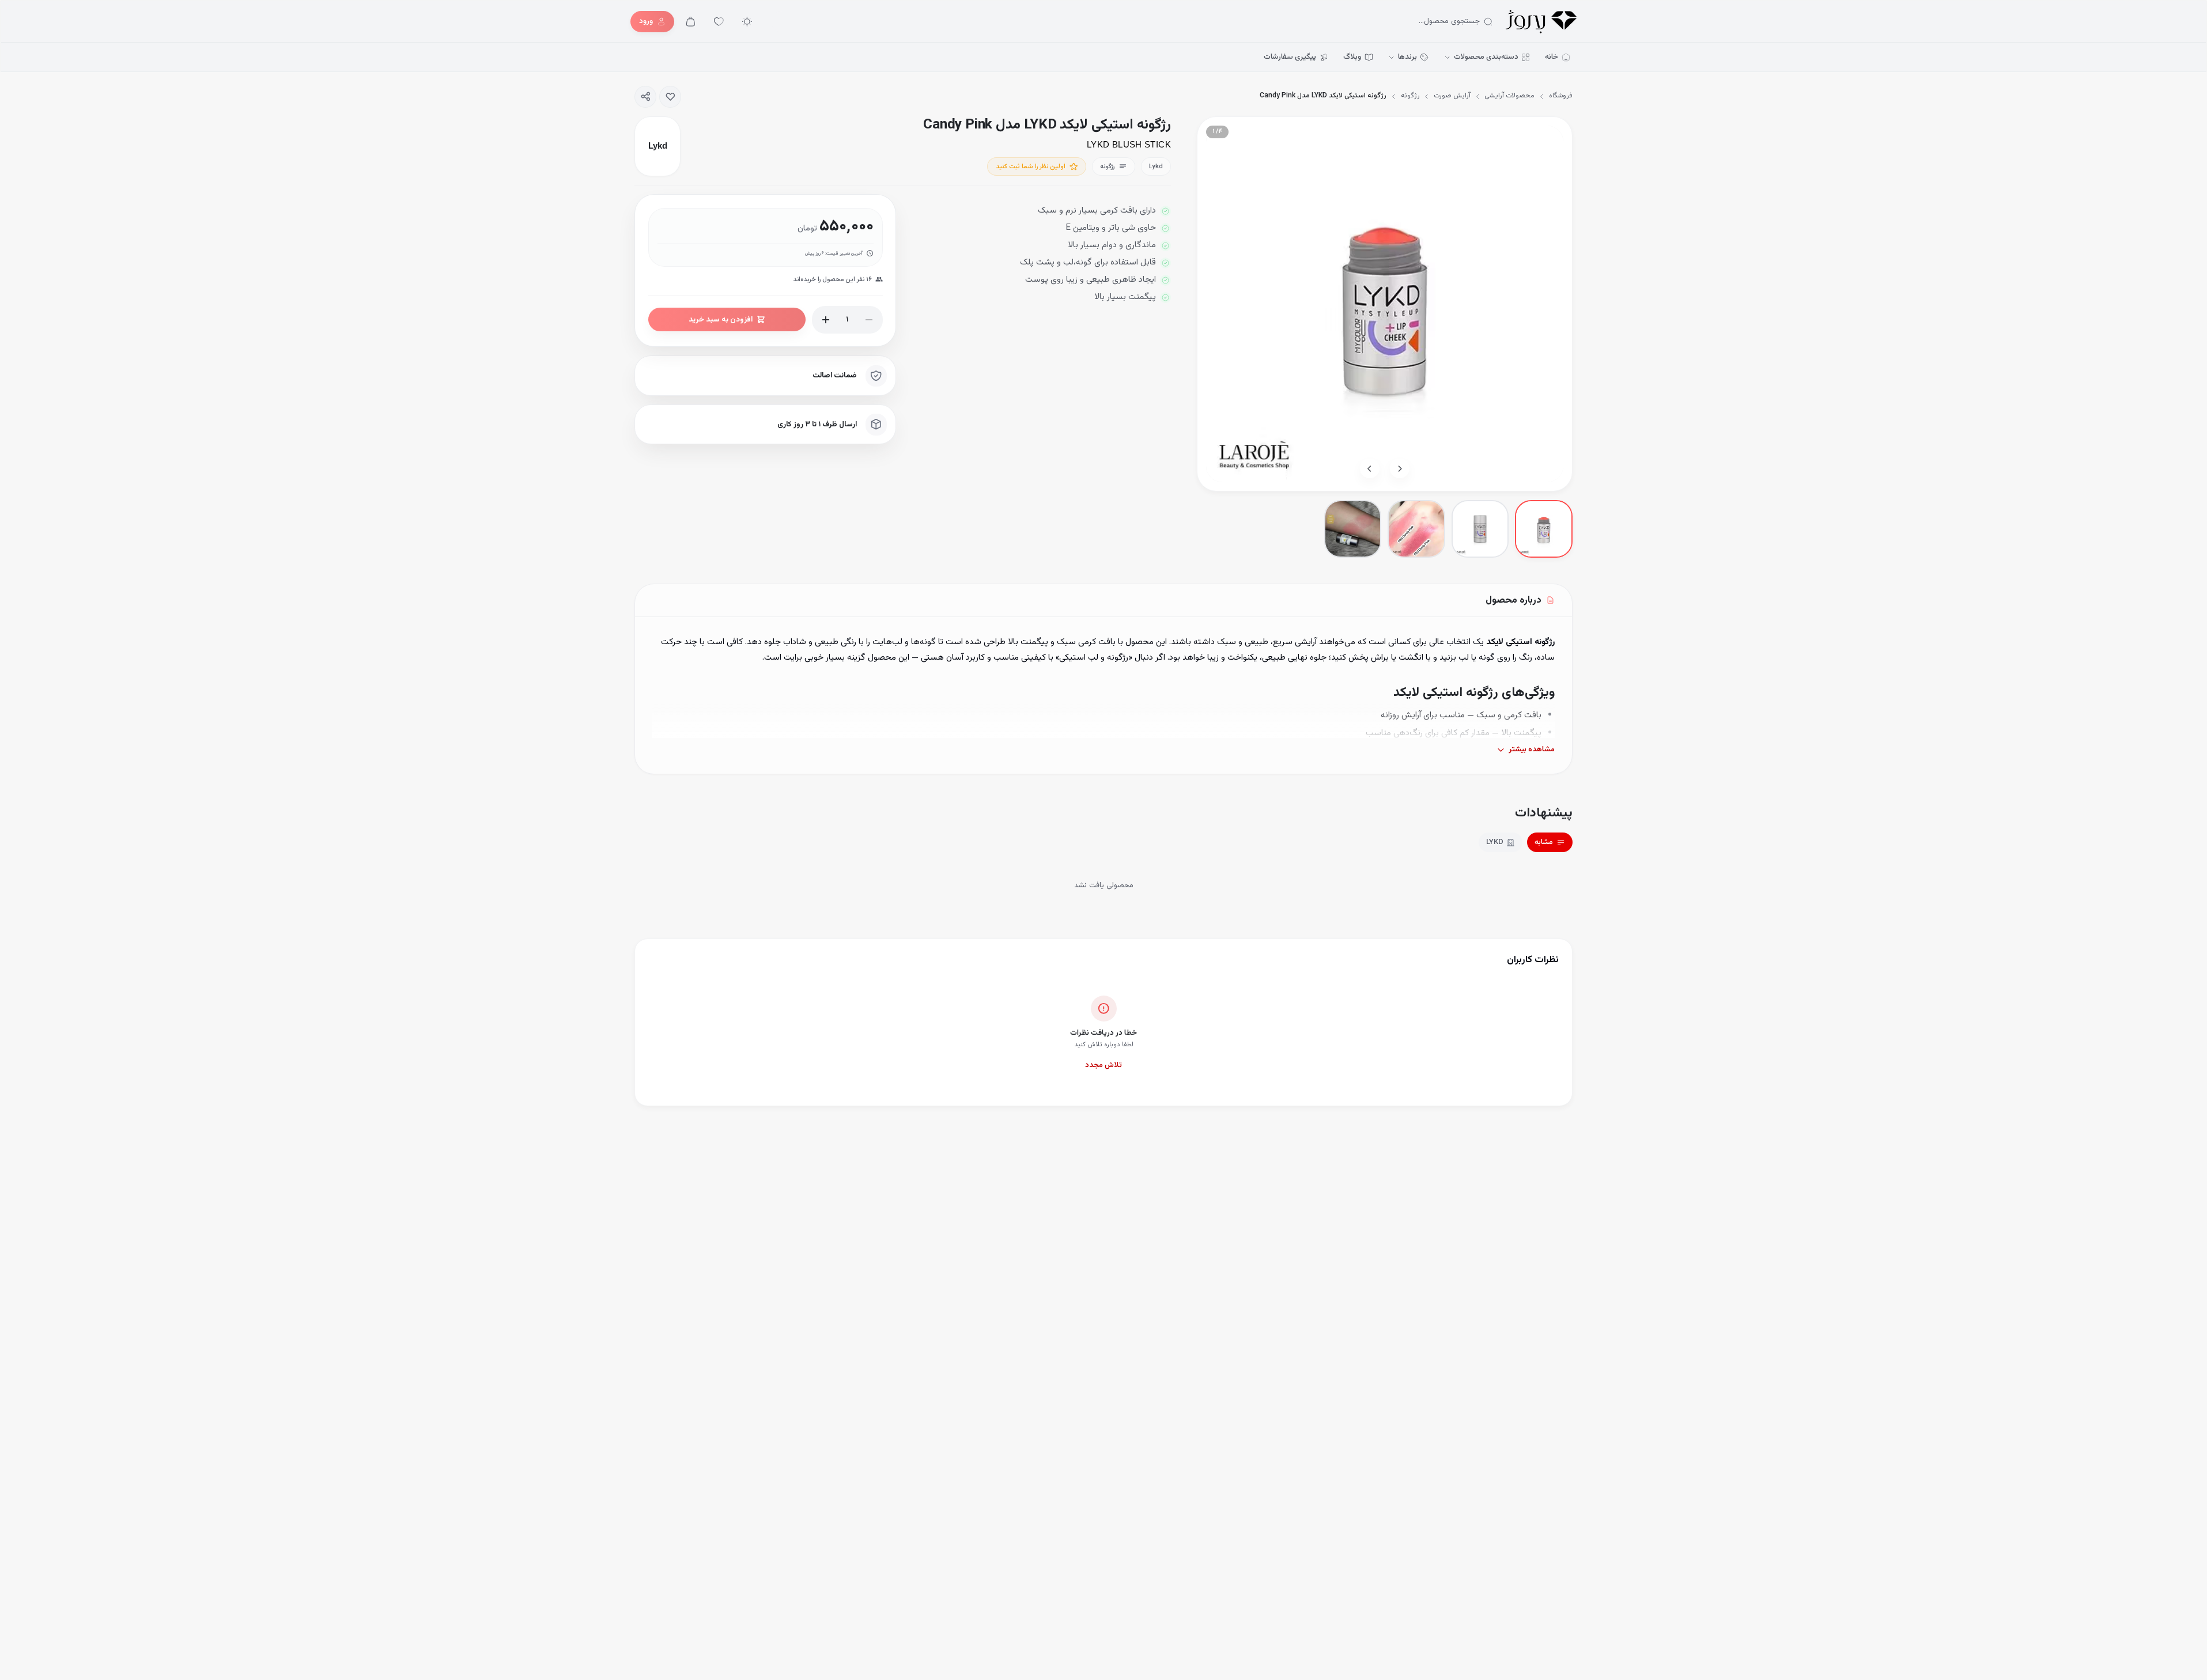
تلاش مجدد (1103, 1065)
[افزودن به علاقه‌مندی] (670, 97)
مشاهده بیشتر (1532, 750)
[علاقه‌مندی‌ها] (719, 22)
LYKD (1495, 842)
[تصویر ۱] (1543, 529)
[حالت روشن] (747, 22)
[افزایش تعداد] (826, 320)
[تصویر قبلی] (1400, 468)
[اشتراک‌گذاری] (645, 97)
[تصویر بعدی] (1370, 468)
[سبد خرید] (691, 22)
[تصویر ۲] (1480, 529)
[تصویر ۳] (1416, 529)
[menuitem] (1558, 58)
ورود (646, 21)
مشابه (1544, 842)
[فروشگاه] (1541, 22)
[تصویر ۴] (1353, 529)
